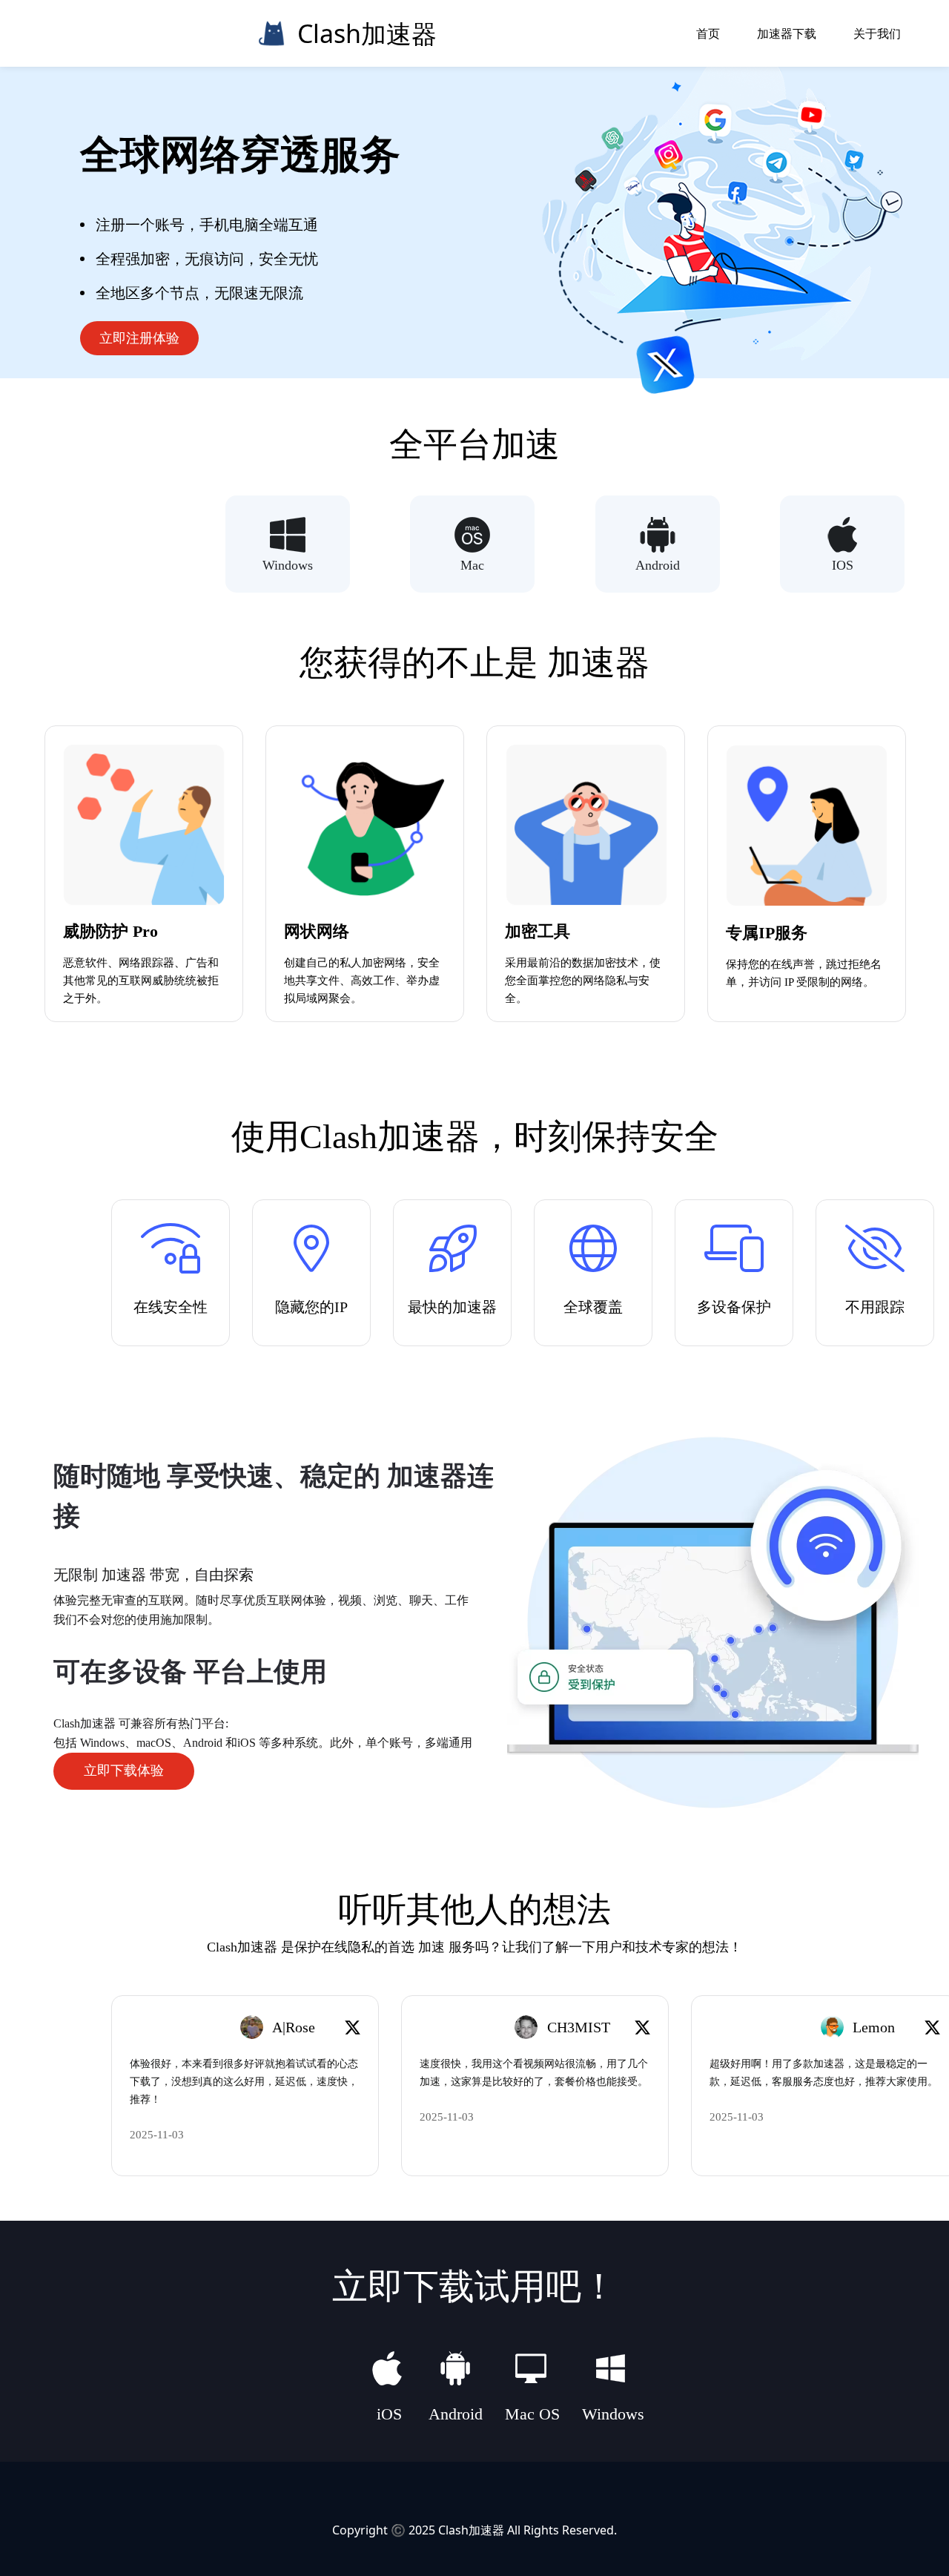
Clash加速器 (471, 2530)
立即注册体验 (139, 338)
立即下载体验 (124, 1770)
